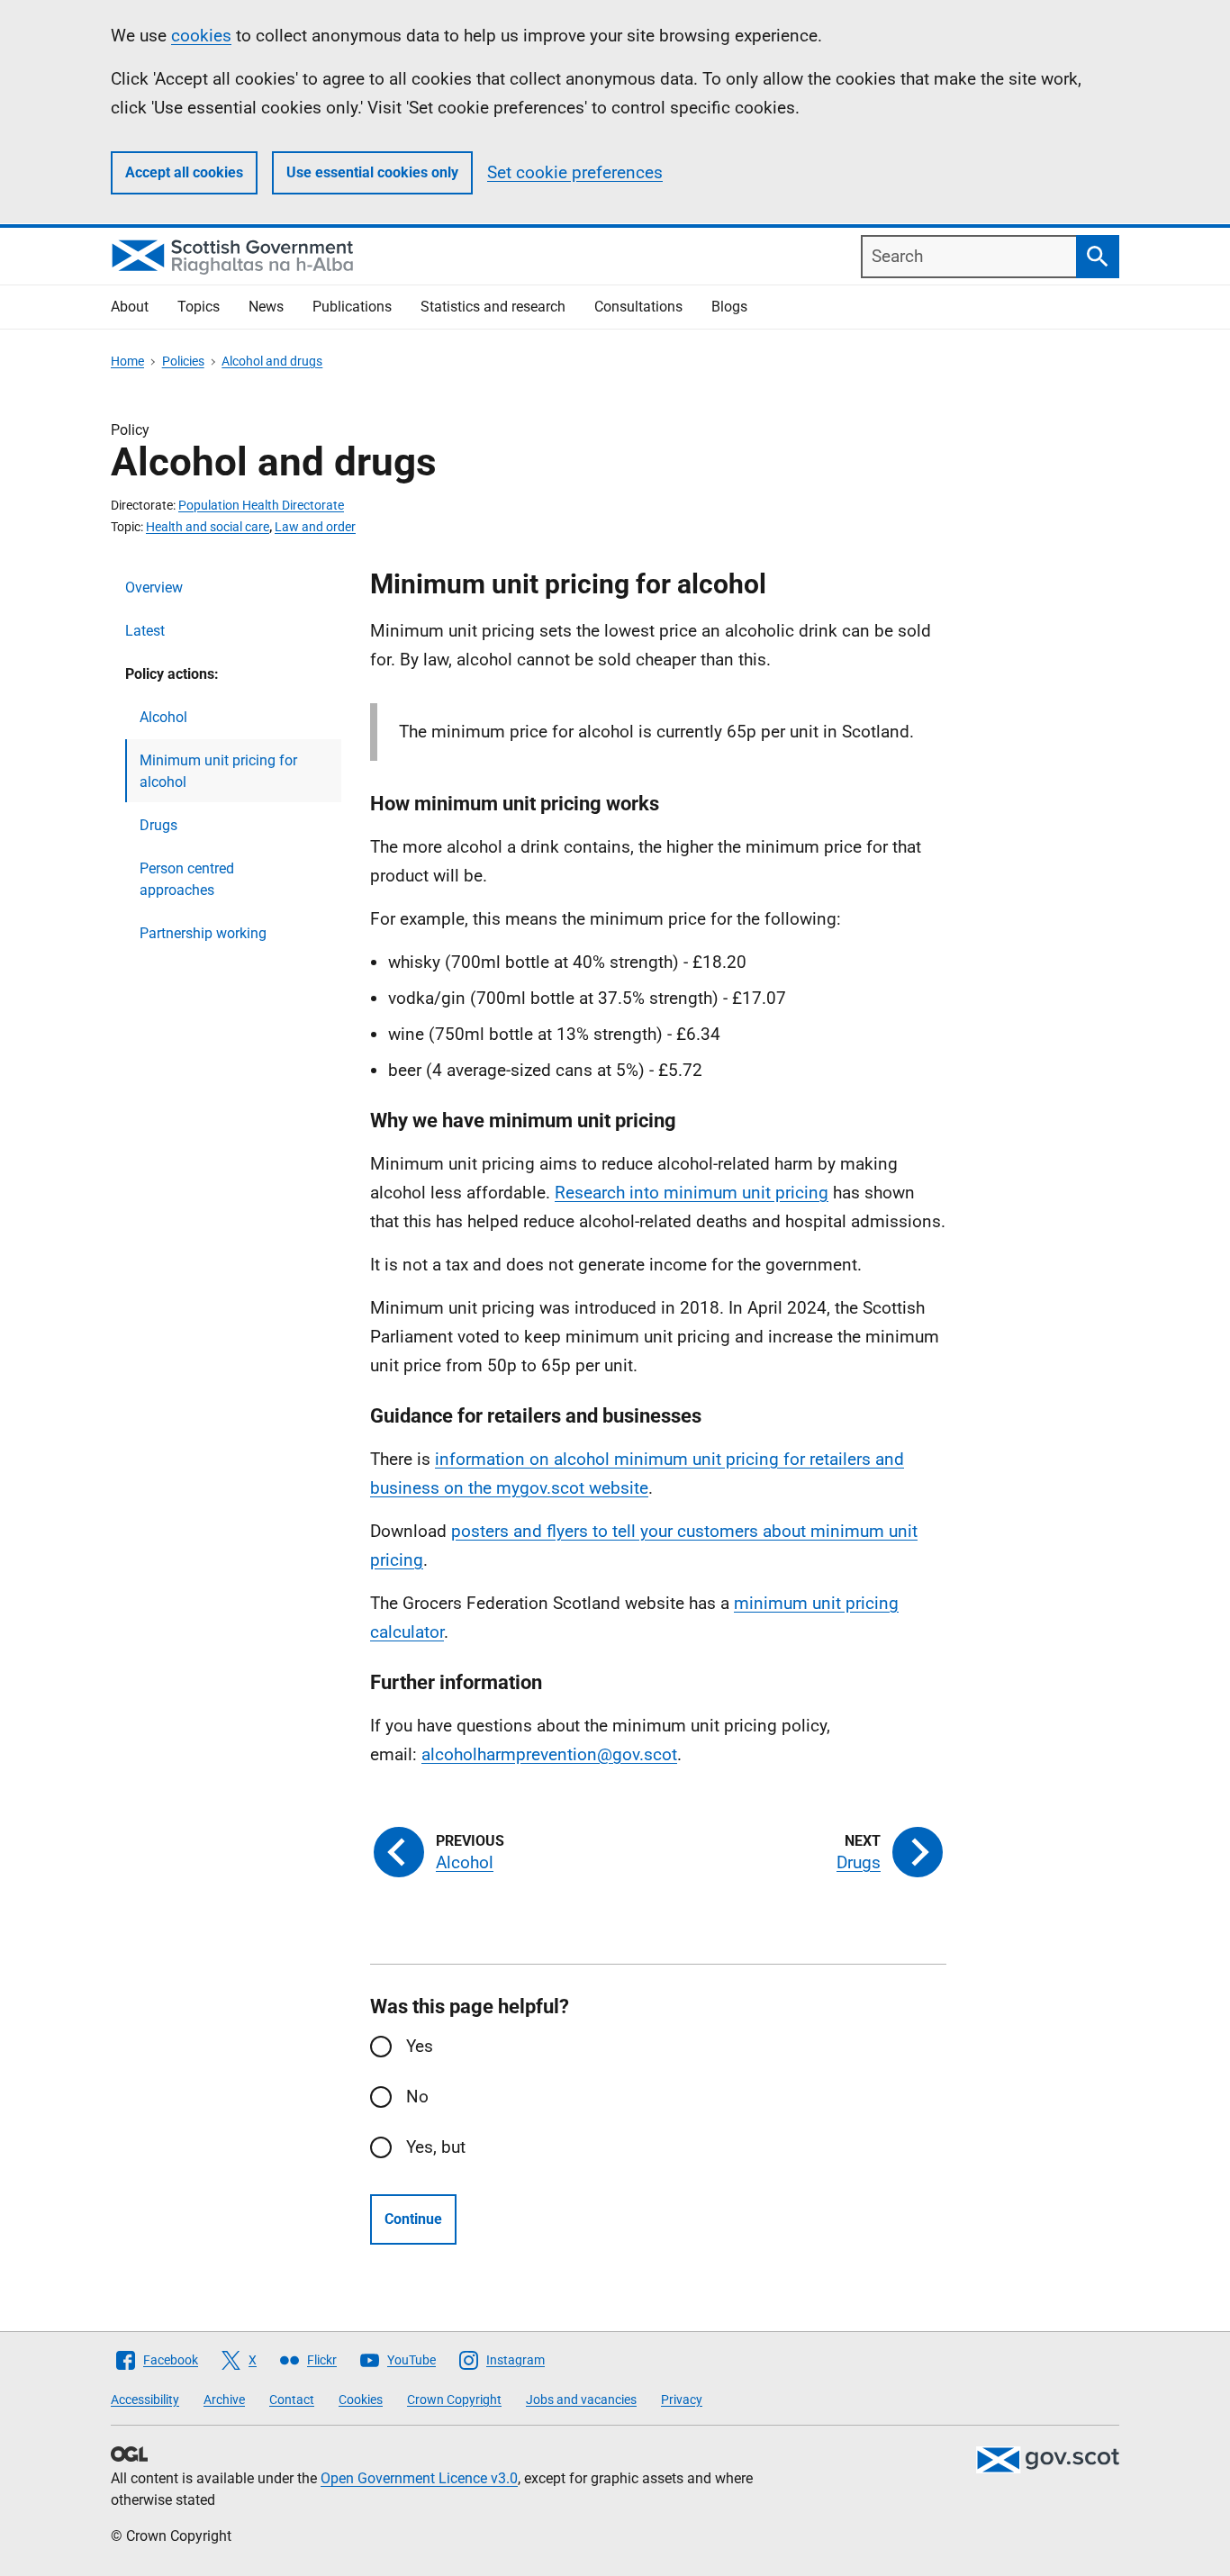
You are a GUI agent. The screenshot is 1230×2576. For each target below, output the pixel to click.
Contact (292, 2400)
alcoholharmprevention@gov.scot (549, 1754)
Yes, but (436, 2147)
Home (127, 361)
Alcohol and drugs (272, 361)
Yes (420, 2046)
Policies (183, 361)
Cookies (361, 2400)
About (130, 307)
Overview (154, 588)
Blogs (729, 307)
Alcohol (163, 717)
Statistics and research (493, 307)
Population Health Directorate (261, 505)
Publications (352, 307)
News (266, 307)
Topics (199, 307)
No (417, 2097)
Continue (413, 2219)
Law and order (315, 527)
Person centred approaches (187, 879)
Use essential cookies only (372, 172)
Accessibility (145, 2400)
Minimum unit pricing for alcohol (218, 771)
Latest (145, 631)
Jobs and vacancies (581, 2400)
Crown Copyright (454, 2400)
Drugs (158, 825)
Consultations (638, 307)
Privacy (682, 2400)
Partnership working (203, 933)
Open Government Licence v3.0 (419, 2478)
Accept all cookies (184, 172)
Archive (224, 2400)
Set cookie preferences (575, 172)
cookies (201, 36)
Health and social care (208, 527)
